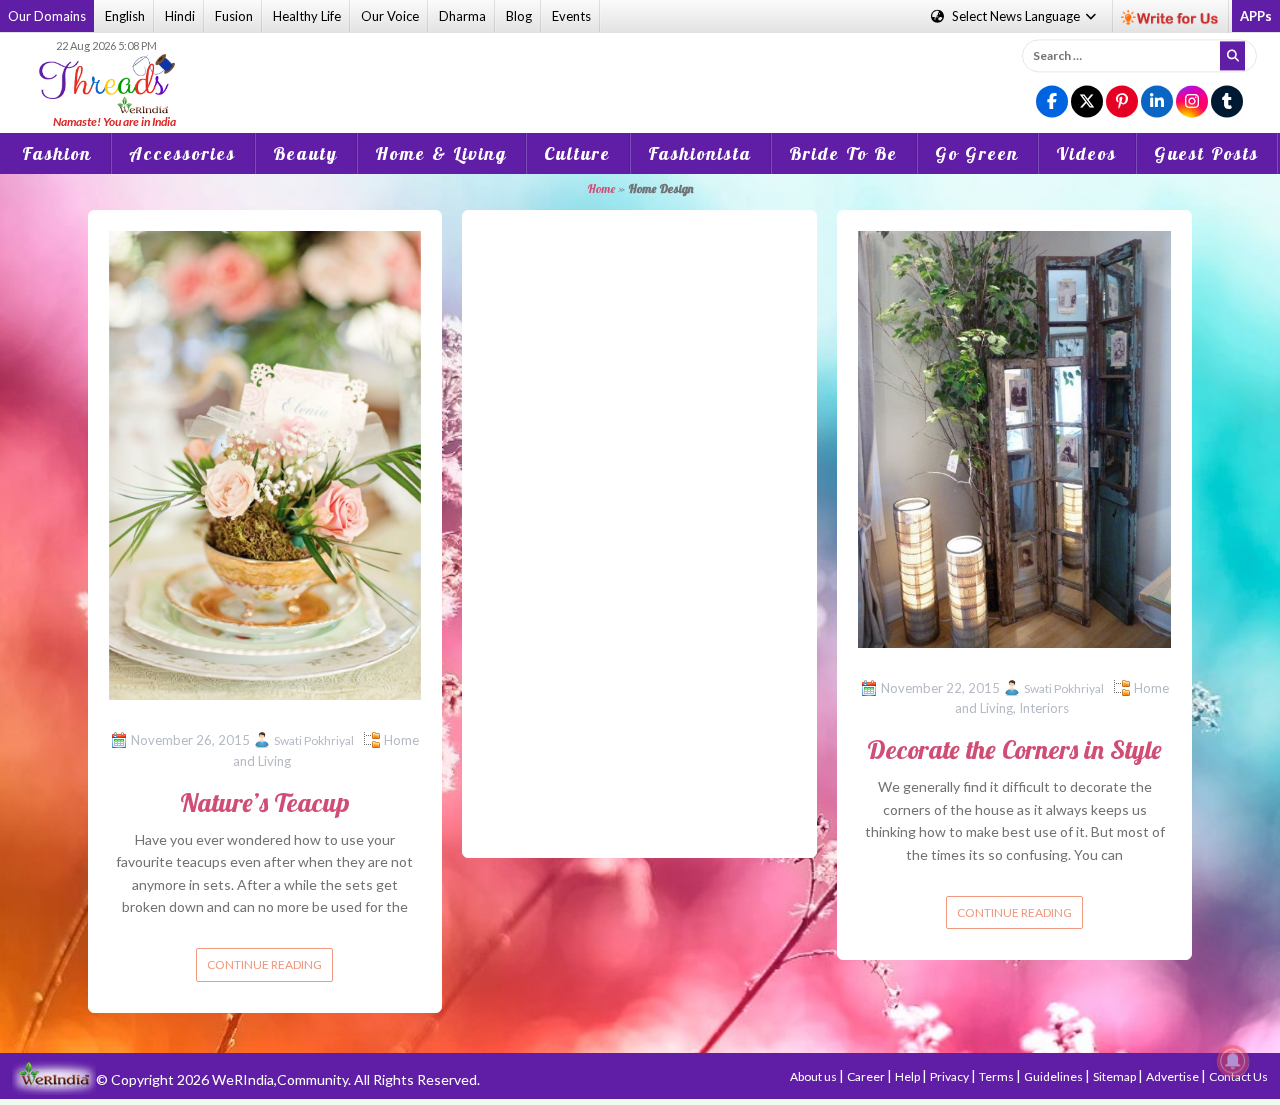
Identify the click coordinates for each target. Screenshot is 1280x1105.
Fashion (57, 153)
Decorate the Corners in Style (1014, 749)
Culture (577, 153)
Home (601, 188)
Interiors (1044, 708)
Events (571, 16)
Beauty (305, 153)
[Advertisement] (640, 69)
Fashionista (700, 153)
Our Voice (390, 16)
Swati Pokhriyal (314, 740)
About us (814, 1076)
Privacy (950, 1076)
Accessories (182, 153)
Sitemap (1115, 1076)
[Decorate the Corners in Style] (1014, 437)
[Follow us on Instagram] (1192, 102)
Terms (997, 1076)
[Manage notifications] (1233, 1061)
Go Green (977, 153)
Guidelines (1054, 1076)
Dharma (462, 16)
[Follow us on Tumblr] (1227, 102)
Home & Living (441, 153)
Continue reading (264, 964)
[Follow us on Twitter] (1087, 102)
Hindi (180, 16)
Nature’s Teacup (265, 802)
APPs (1256, 16)
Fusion (234, 16)
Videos (1086, 153)
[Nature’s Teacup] (265, 463)
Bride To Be (843, 153)
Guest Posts (1206, 153)
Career (867, 1076)
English (125, 16)
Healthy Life (307, 16)
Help (908, 1076)
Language (1017, 16)
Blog (519, 16)
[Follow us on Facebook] (1052, 102)
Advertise (1173, 1076)
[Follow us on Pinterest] (1122, 102)
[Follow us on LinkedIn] (1157, 102)
